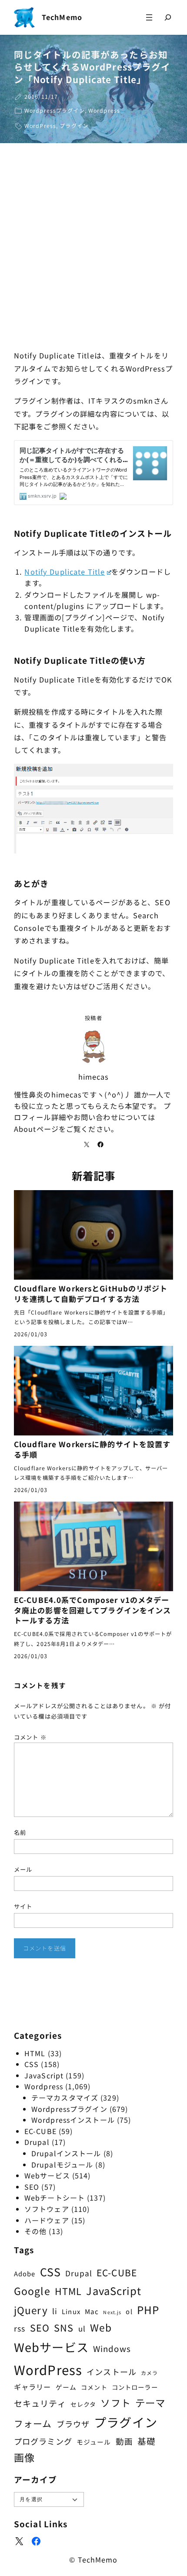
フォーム (33, 2423)
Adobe (25, 2273)
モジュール (94, 2442)
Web (101, 2327)
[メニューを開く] (149, 17)
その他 (35, 2231)
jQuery (31, 2310)
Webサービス (47, 2175)
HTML (35, 2053)
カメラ (149, 2373)
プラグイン (74, 126)
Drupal (37, 2142)
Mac (92, 2311)
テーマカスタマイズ (65, 2098)
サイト (23, 1906)
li (55, 2311)
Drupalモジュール (62, 2165)
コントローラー (135, 2387)
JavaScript (44, 2075)
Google (32, 2291)
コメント (30, 1737)
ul (82, 2328)
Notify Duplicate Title (65, 572)
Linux (71, 2311)
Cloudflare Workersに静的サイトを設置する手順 (92, 1449)
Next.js (112, 2312)
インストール (112, 2372)
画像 (24, 2457)
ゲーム (66, 2387)
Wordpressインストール (73, 2120)
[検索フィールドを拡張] (168, 17)
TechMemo (62, 17)
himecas (94, 1077)
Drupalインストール (66, 2153)
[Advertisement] (93, 249)
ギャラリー (33, 2387)
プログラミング (43, 2441)
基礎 (147, 2441)
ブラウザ (73, 2424)
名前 (20, 1832)
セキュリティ (40, 2403)
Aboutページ (36, 1129)
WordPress (40, 126)
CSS (32, 2064)
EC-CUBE (40, 2131)
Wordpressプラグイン (55, 110)
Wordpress (104, 110)
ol (129, 2311)
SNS (64, 2327)
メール (23, 1869)
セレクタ (83, 2404)
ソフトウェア (47, 2209)
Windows (112, 2348)
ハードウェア (47, 2220)
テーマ (150, 2402)
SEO (32, 2187)
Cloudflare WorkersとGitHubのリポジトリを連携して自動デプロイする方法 (91, 1294)
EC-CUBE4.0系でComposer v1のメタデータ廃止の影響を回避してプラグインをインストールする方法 (92, 1610)
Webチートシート (55, 2198)
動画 (124, 2441)
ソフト (115, 2403)
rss (20, 2328)
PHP (148, 2310)
